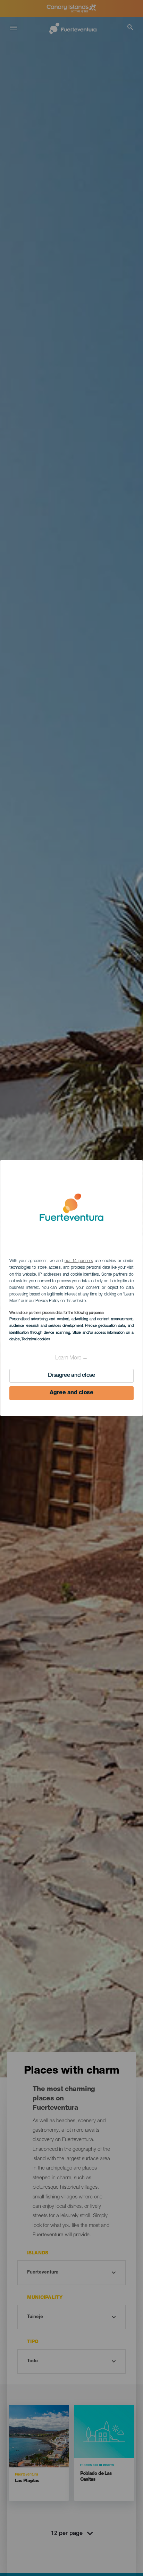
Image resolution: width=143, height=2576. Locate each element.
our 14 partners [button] (79, 1261)
